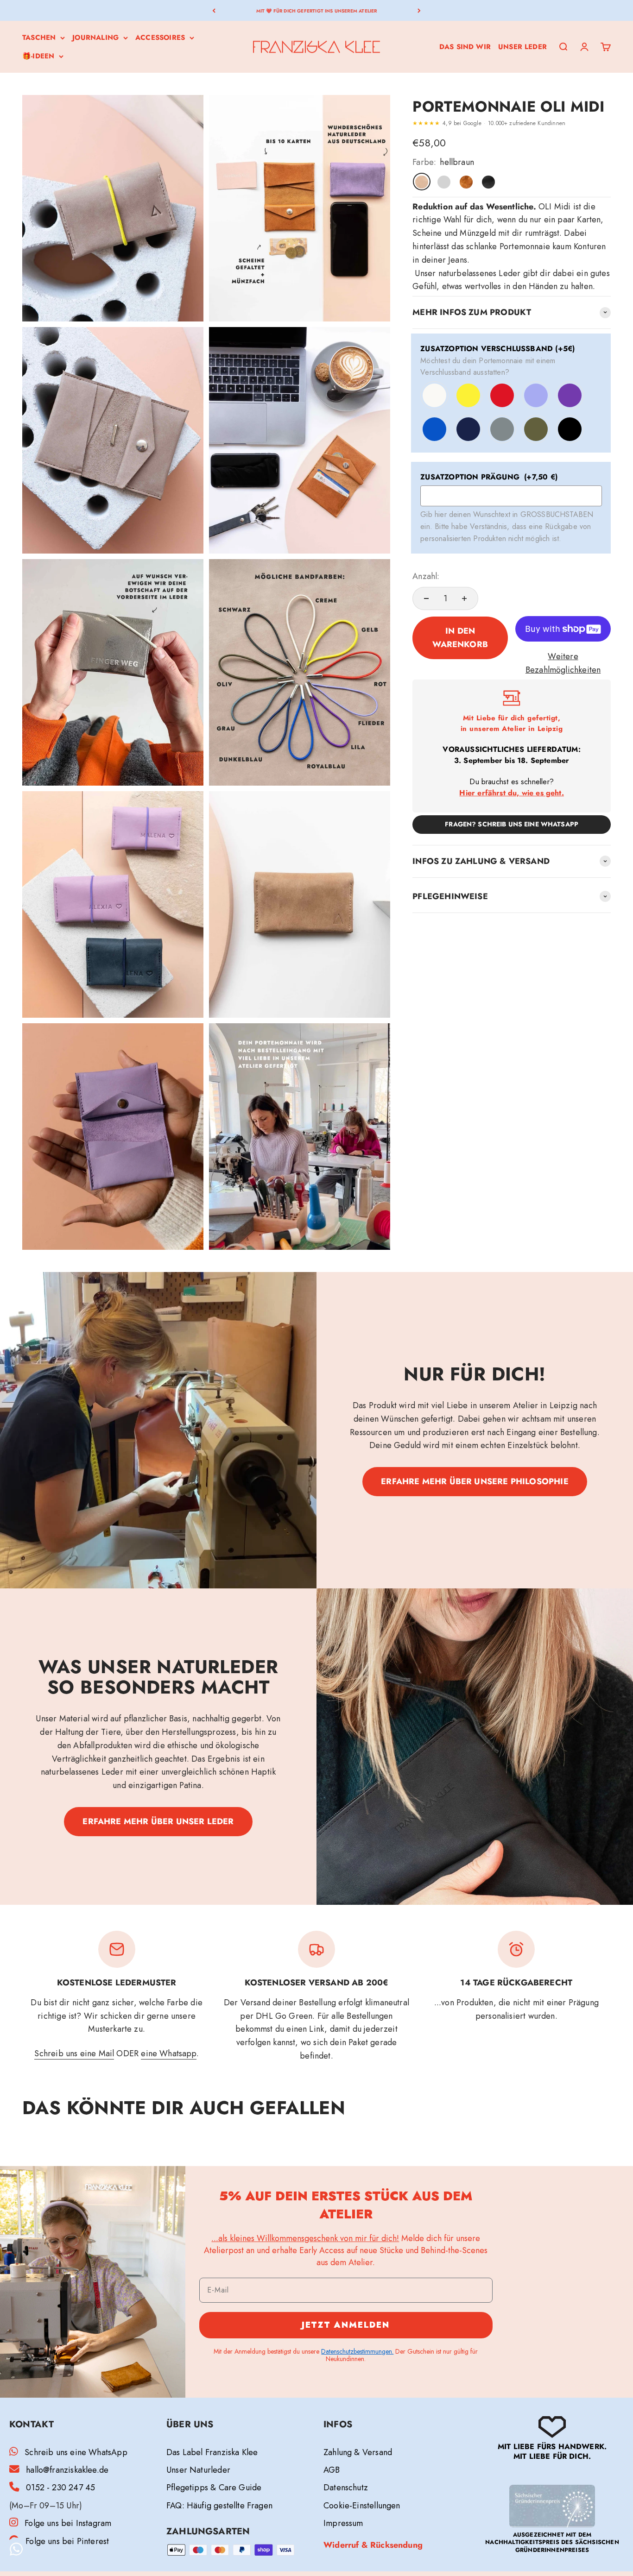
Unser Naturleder (198, 2470)
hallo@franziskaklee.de (67, 2470)
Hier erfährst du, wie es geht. (511, 793)
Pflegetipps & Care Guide (214, 2488)
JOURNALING (95, 38)
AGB (332, 2470)
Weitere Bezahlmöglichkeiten (563, 663)
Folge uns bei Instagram (68, 2523)
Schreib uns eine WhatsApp (76, 2452)
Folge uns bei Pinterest (67, 2541)
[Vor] (419, 10)
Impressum (343, 2523)
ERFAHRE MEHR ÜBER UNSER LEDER (158, 1821)
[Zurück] (214, 10)
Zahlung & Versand (358, 2452)
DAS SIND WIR (465, 47)
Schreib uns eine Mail (74, 2053)
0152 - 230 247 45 (60, 2488)
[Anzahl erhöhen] (464, 598)
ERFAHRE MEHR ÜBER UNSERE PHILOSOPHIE (475, 1481)
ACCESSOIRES (160, 38)
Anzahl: (426, 576)
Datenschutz (346, 2488)
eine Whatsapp (168, 2053)
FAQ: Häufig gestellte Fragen (219, 2506)
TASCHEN (39, 38)
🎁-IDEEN (38, 56)
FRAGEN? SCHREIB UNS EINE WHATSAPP (512, 824)
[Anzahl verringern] (426, 598)
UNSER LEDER (522, 47)
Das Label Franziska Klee (212, 2452)
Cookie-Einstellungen (362, 2506)
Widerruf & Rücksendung (373, 2545)
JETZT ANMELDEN (346, 2325)
